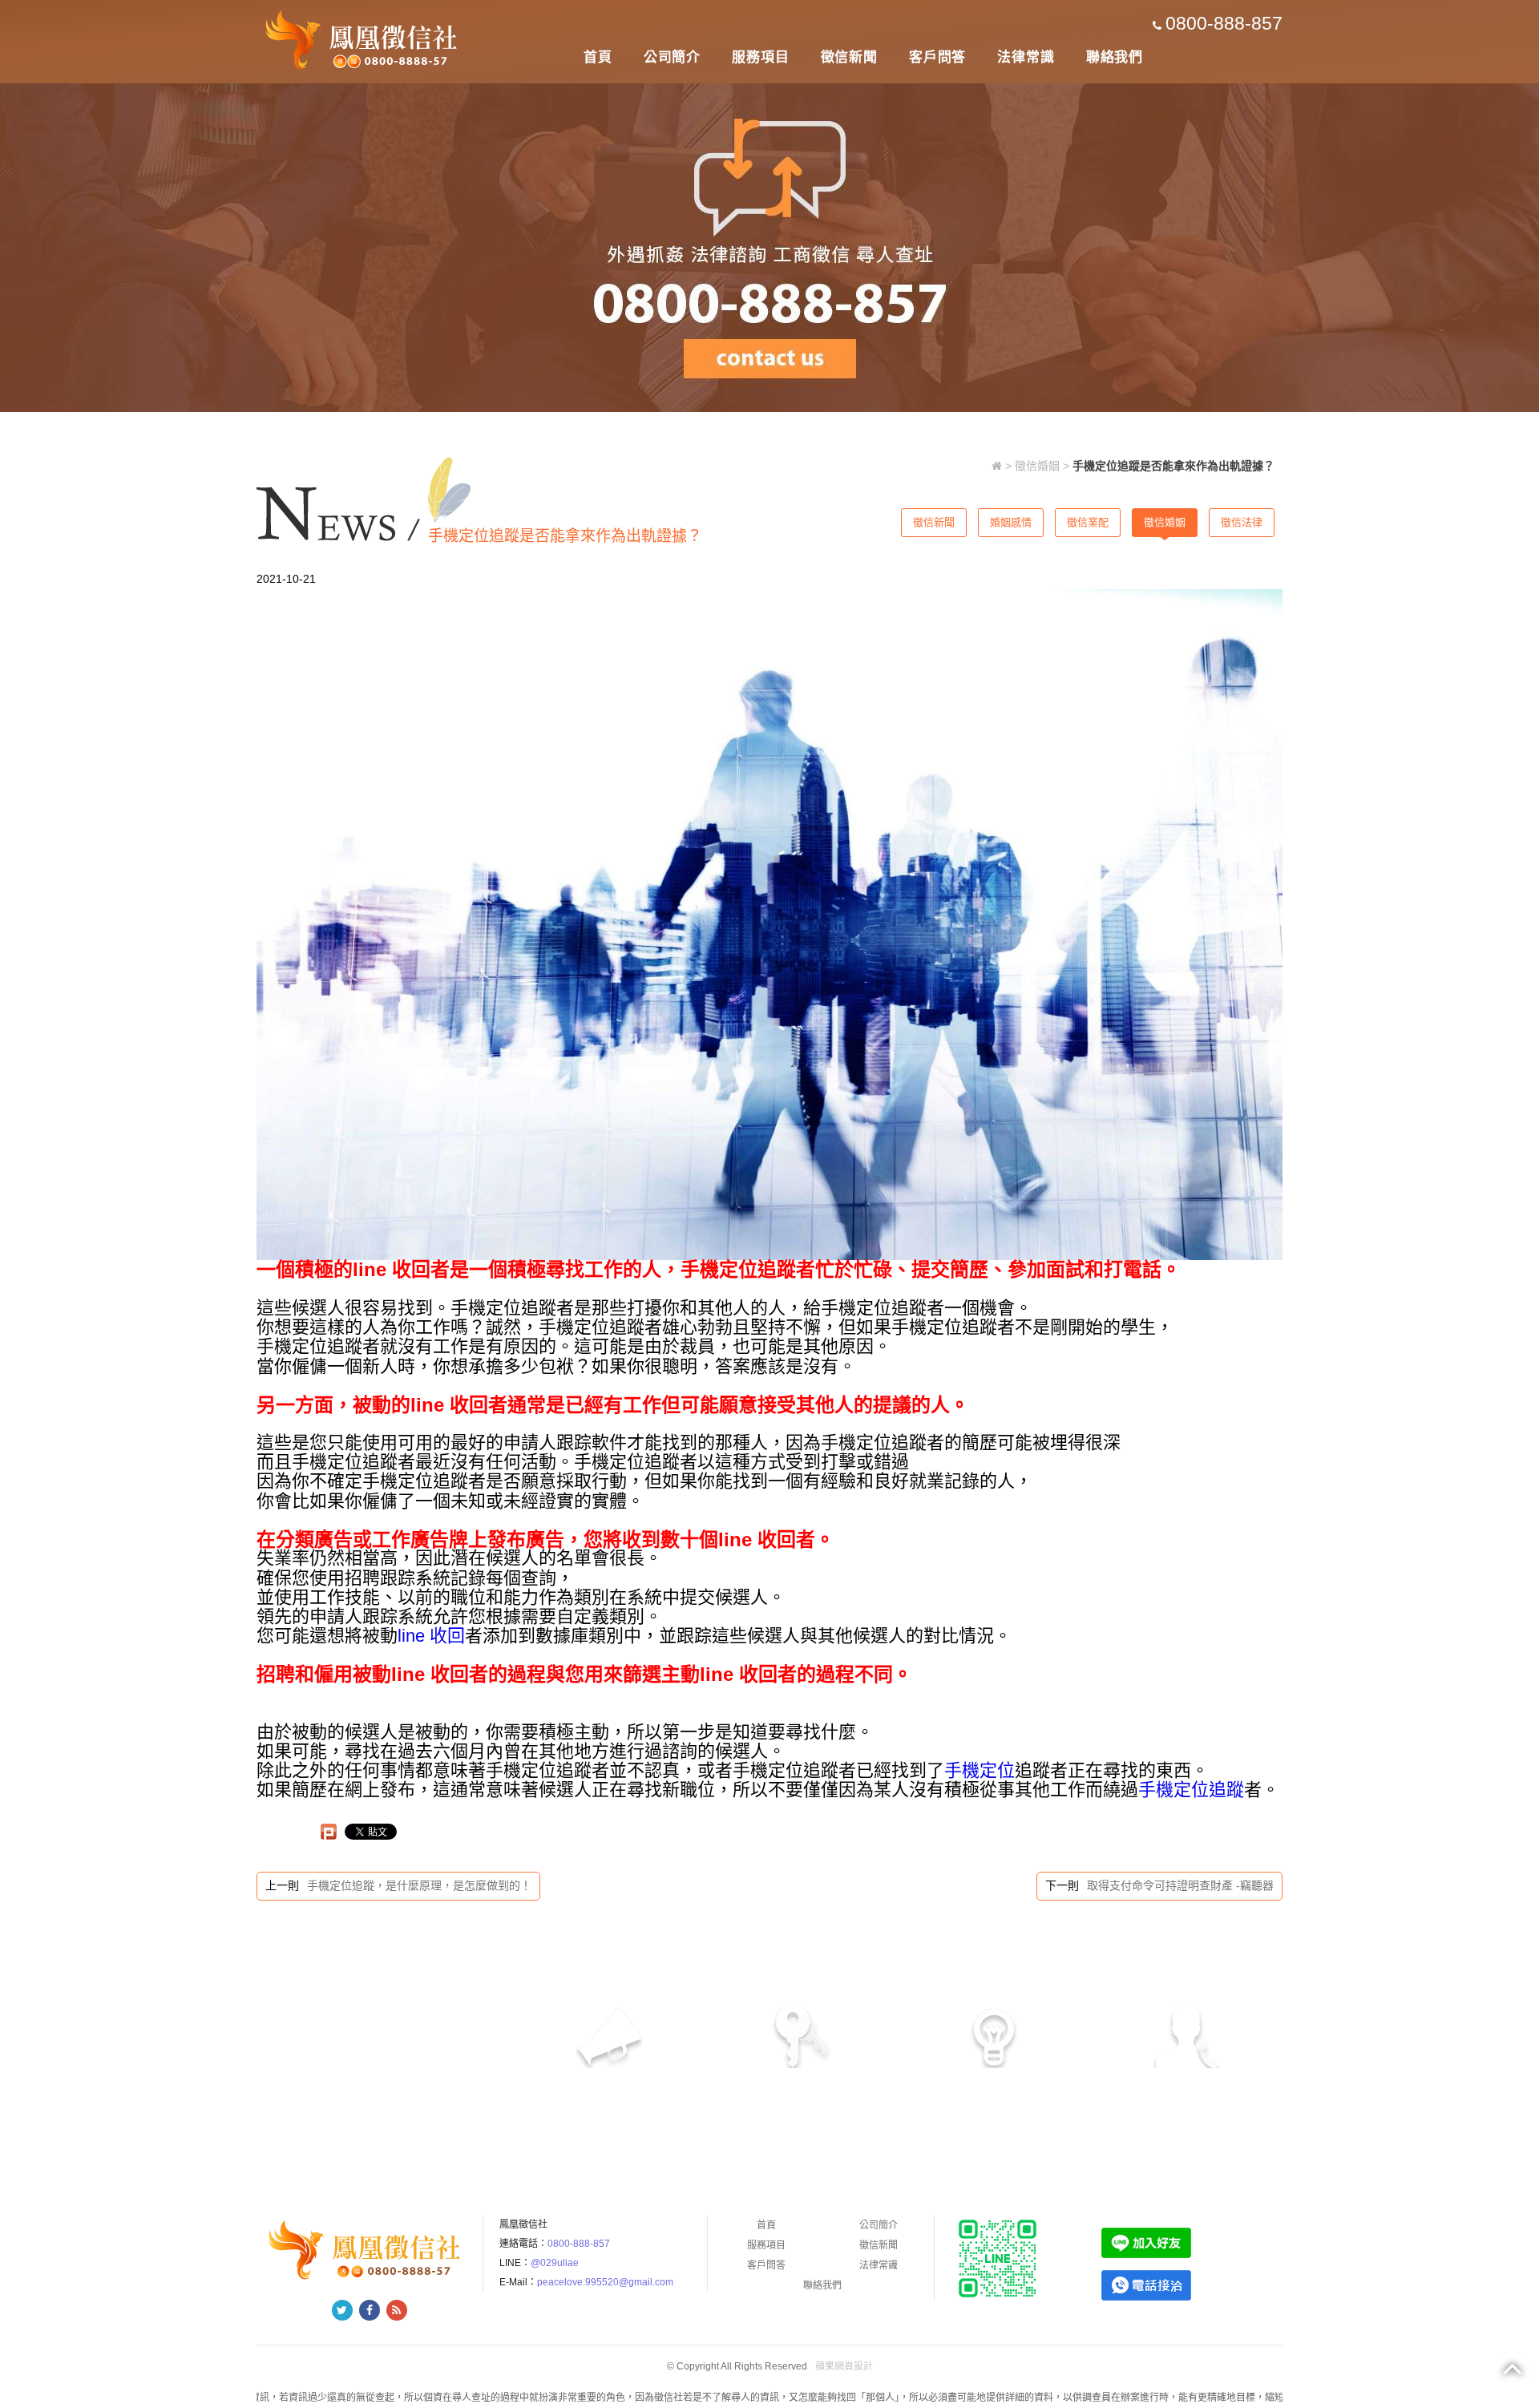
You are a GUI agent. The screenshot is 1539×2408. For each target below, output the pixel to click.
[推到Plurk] (329, 1832)
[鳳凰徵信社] (364, 38)
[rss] (397, 2310)
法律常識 (1026, 57)
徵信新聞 (849, 57)
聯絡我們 (1115, 57)
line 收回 (431, 1636)
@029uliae (555, 2263)
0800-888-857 (1224, 23)
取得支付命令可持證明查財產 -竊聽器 (1180, 1885)
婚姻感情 (1011, 522)
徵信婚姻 (1037, 466)
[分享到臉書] (370, 2310)
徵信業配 (1088, 522)
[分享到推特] (342, 2310)
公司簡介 (672, 57)
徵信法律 (1242, 522)
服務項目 (760, 57)
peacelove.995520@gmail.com (605, 2282)
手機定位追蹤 (1191, 1790)
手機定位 (980, 1770)
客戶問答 (937, 57)
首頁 (598, 57)
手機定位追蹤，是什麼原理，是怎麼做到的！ (419, 1885)
